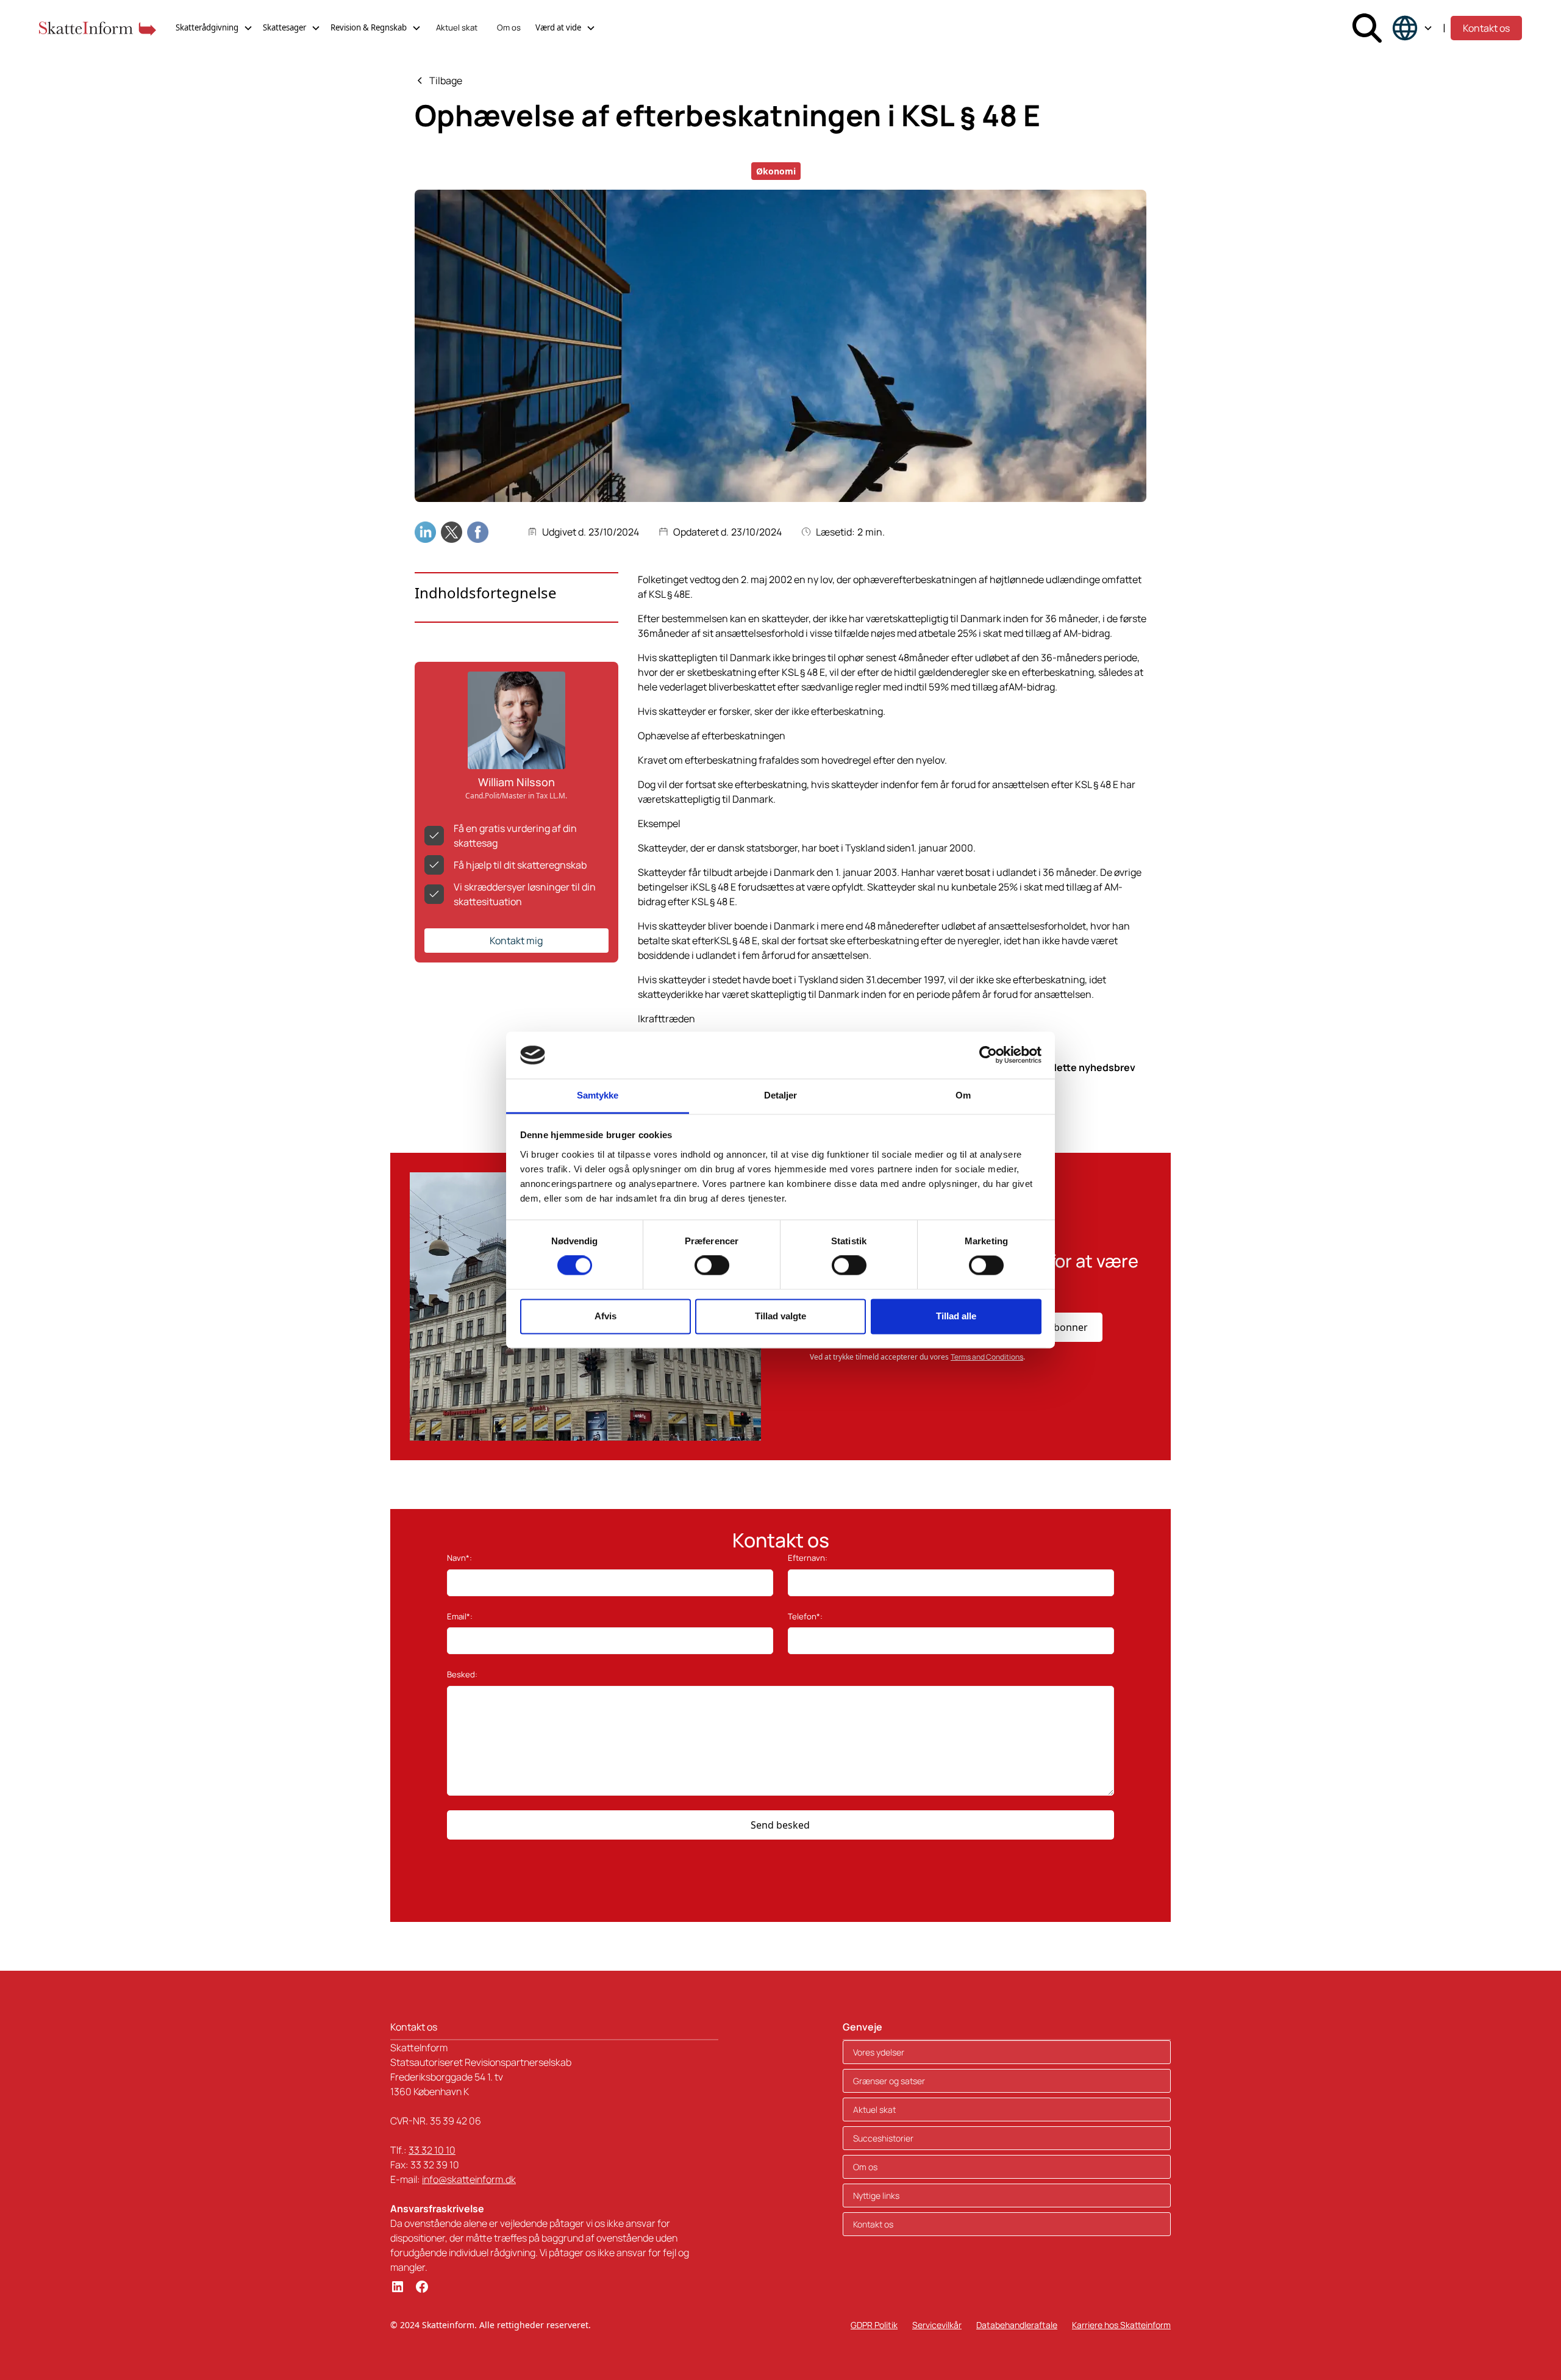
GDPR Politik (874, 2325)
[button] (214, 28)
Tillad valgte (780, 1316)
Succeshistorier (883, 2138)
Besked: (462, 1674)
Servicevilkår (937, 2325)
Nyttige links (876, 2195)
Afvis (605, 1316)
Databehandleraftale (1017, 2325)
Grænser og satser (889, 2081)
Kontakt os (1486, 28)
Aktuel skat (457, 27)
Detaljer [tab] (781, 1095)
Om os (509, 27)
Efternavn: (808, 1558)
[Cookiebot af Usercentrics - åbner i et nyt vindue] (988, 1055)
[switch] (712, 1266)
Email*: (460, 1616)
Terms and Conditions (987, 1357)
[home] (98, 28)
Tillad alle (956, 1316)
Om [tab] (963, 1095)
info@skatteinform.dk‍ (469, 2179)
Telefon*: (805, 1616)
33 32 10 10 (432, 2150)
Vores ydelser (879, 2052)
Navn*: (459, 1558)
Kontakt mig (516, 941)
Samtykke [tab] (598, 1095)
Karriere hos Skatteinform (1121, 2325)
